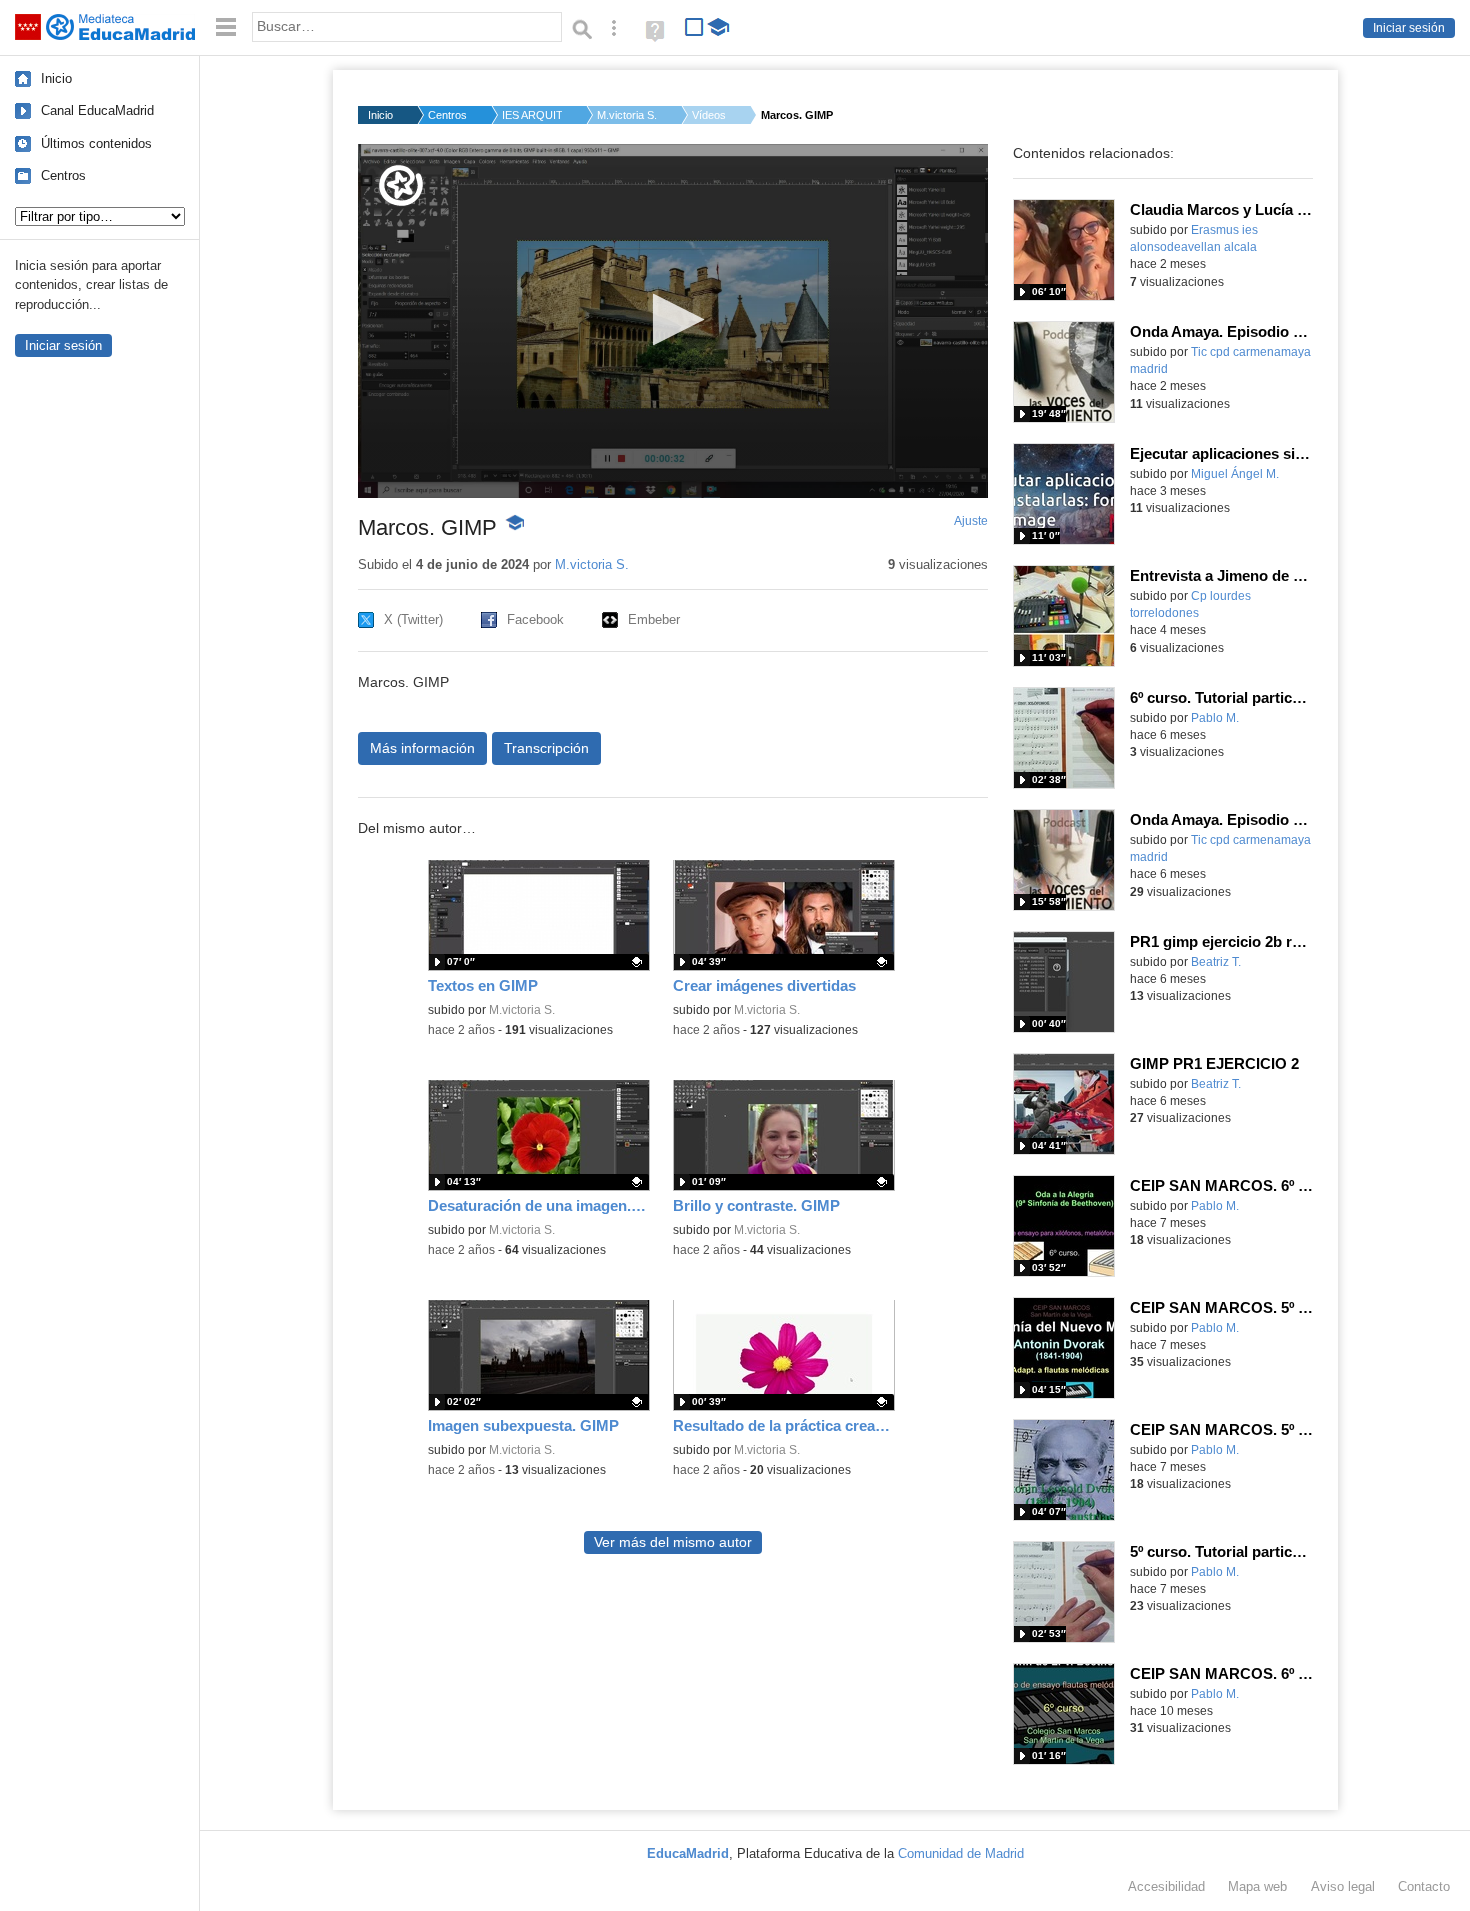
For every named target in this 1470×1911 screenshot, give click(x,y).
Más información (422, 748)
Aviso (1343, 1886)
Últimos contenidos (96, 143)
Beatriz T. (1216, 962)
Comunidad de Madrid (961, 1853)
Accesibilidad (1166, 1886)
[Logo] (401, 185)
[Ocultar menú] (226, 27)
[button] (672, 319)
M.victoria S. (627, 115)
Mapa (1257, 1886)
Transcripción (546, 748)
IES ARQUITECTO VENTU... (532, 115)
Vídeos (709, 115)
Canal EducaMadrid (97, 110)
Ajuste (971, 521)
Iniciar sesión (1409, 28)
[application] (673, 321)
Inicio (56, 78)
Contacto (1424, 1886)
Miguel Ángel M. (1235, 474)
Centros (63, 175)
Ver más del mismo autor (673, 1542)
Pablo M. (1215, 718)
